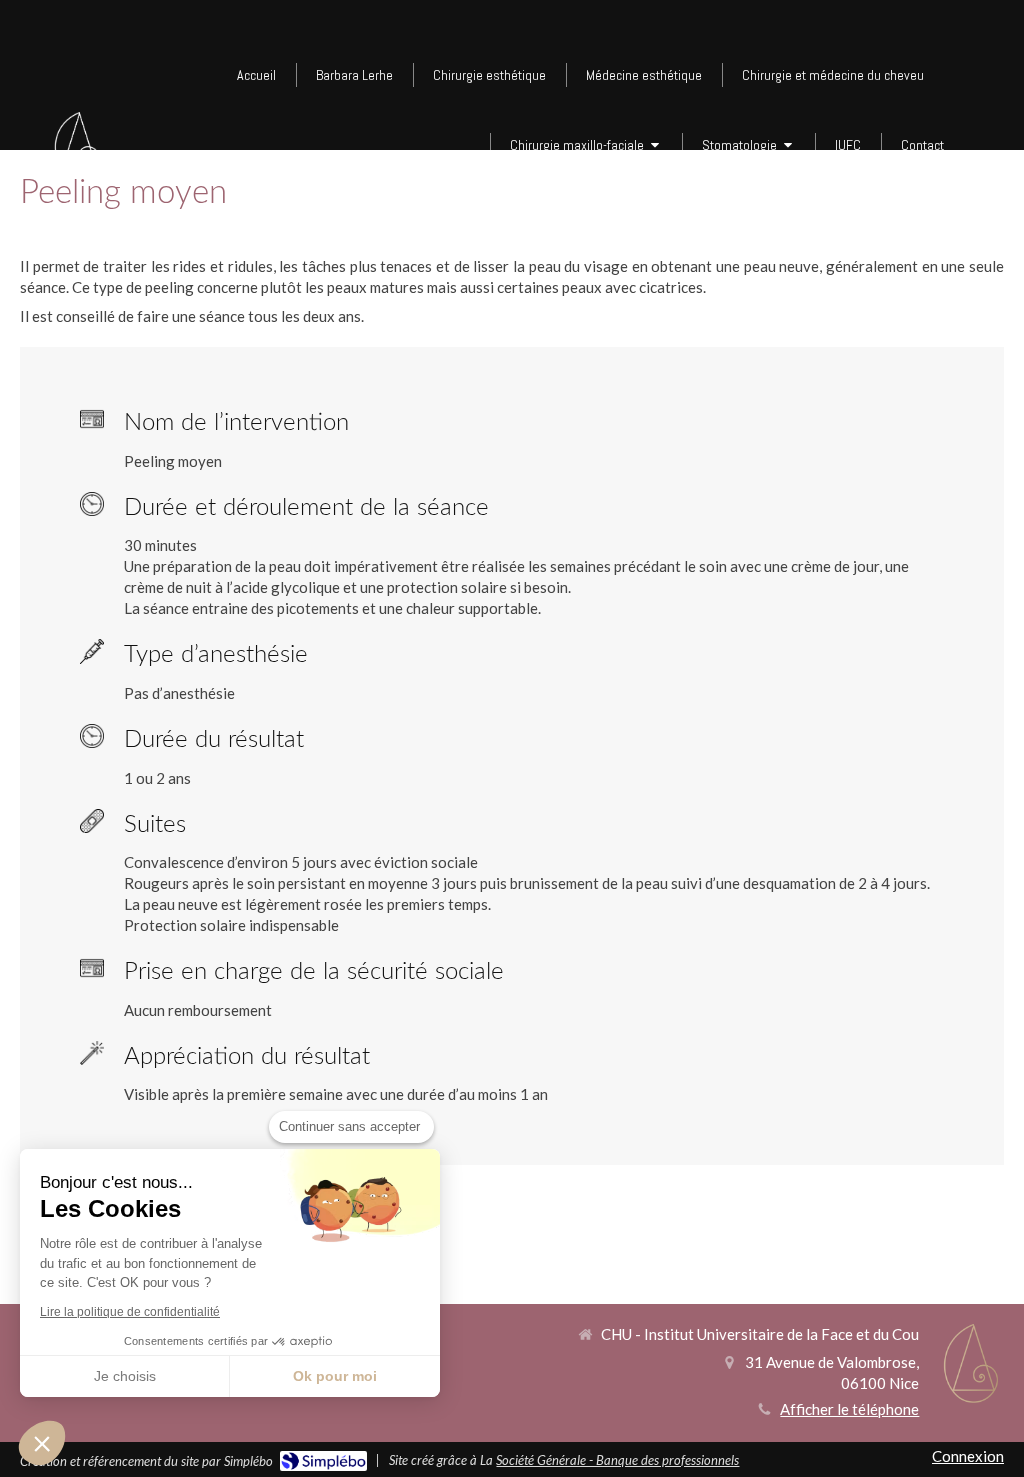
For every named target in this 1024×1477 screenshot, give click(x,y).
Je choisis (125, 1376)
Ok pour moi (335, 1376)
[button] (42, 1443)
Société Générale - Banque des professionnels (617, 1460)
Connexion (968, 1456)
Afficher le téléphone (849, 1409)
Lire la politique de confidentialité (130, 1312)
